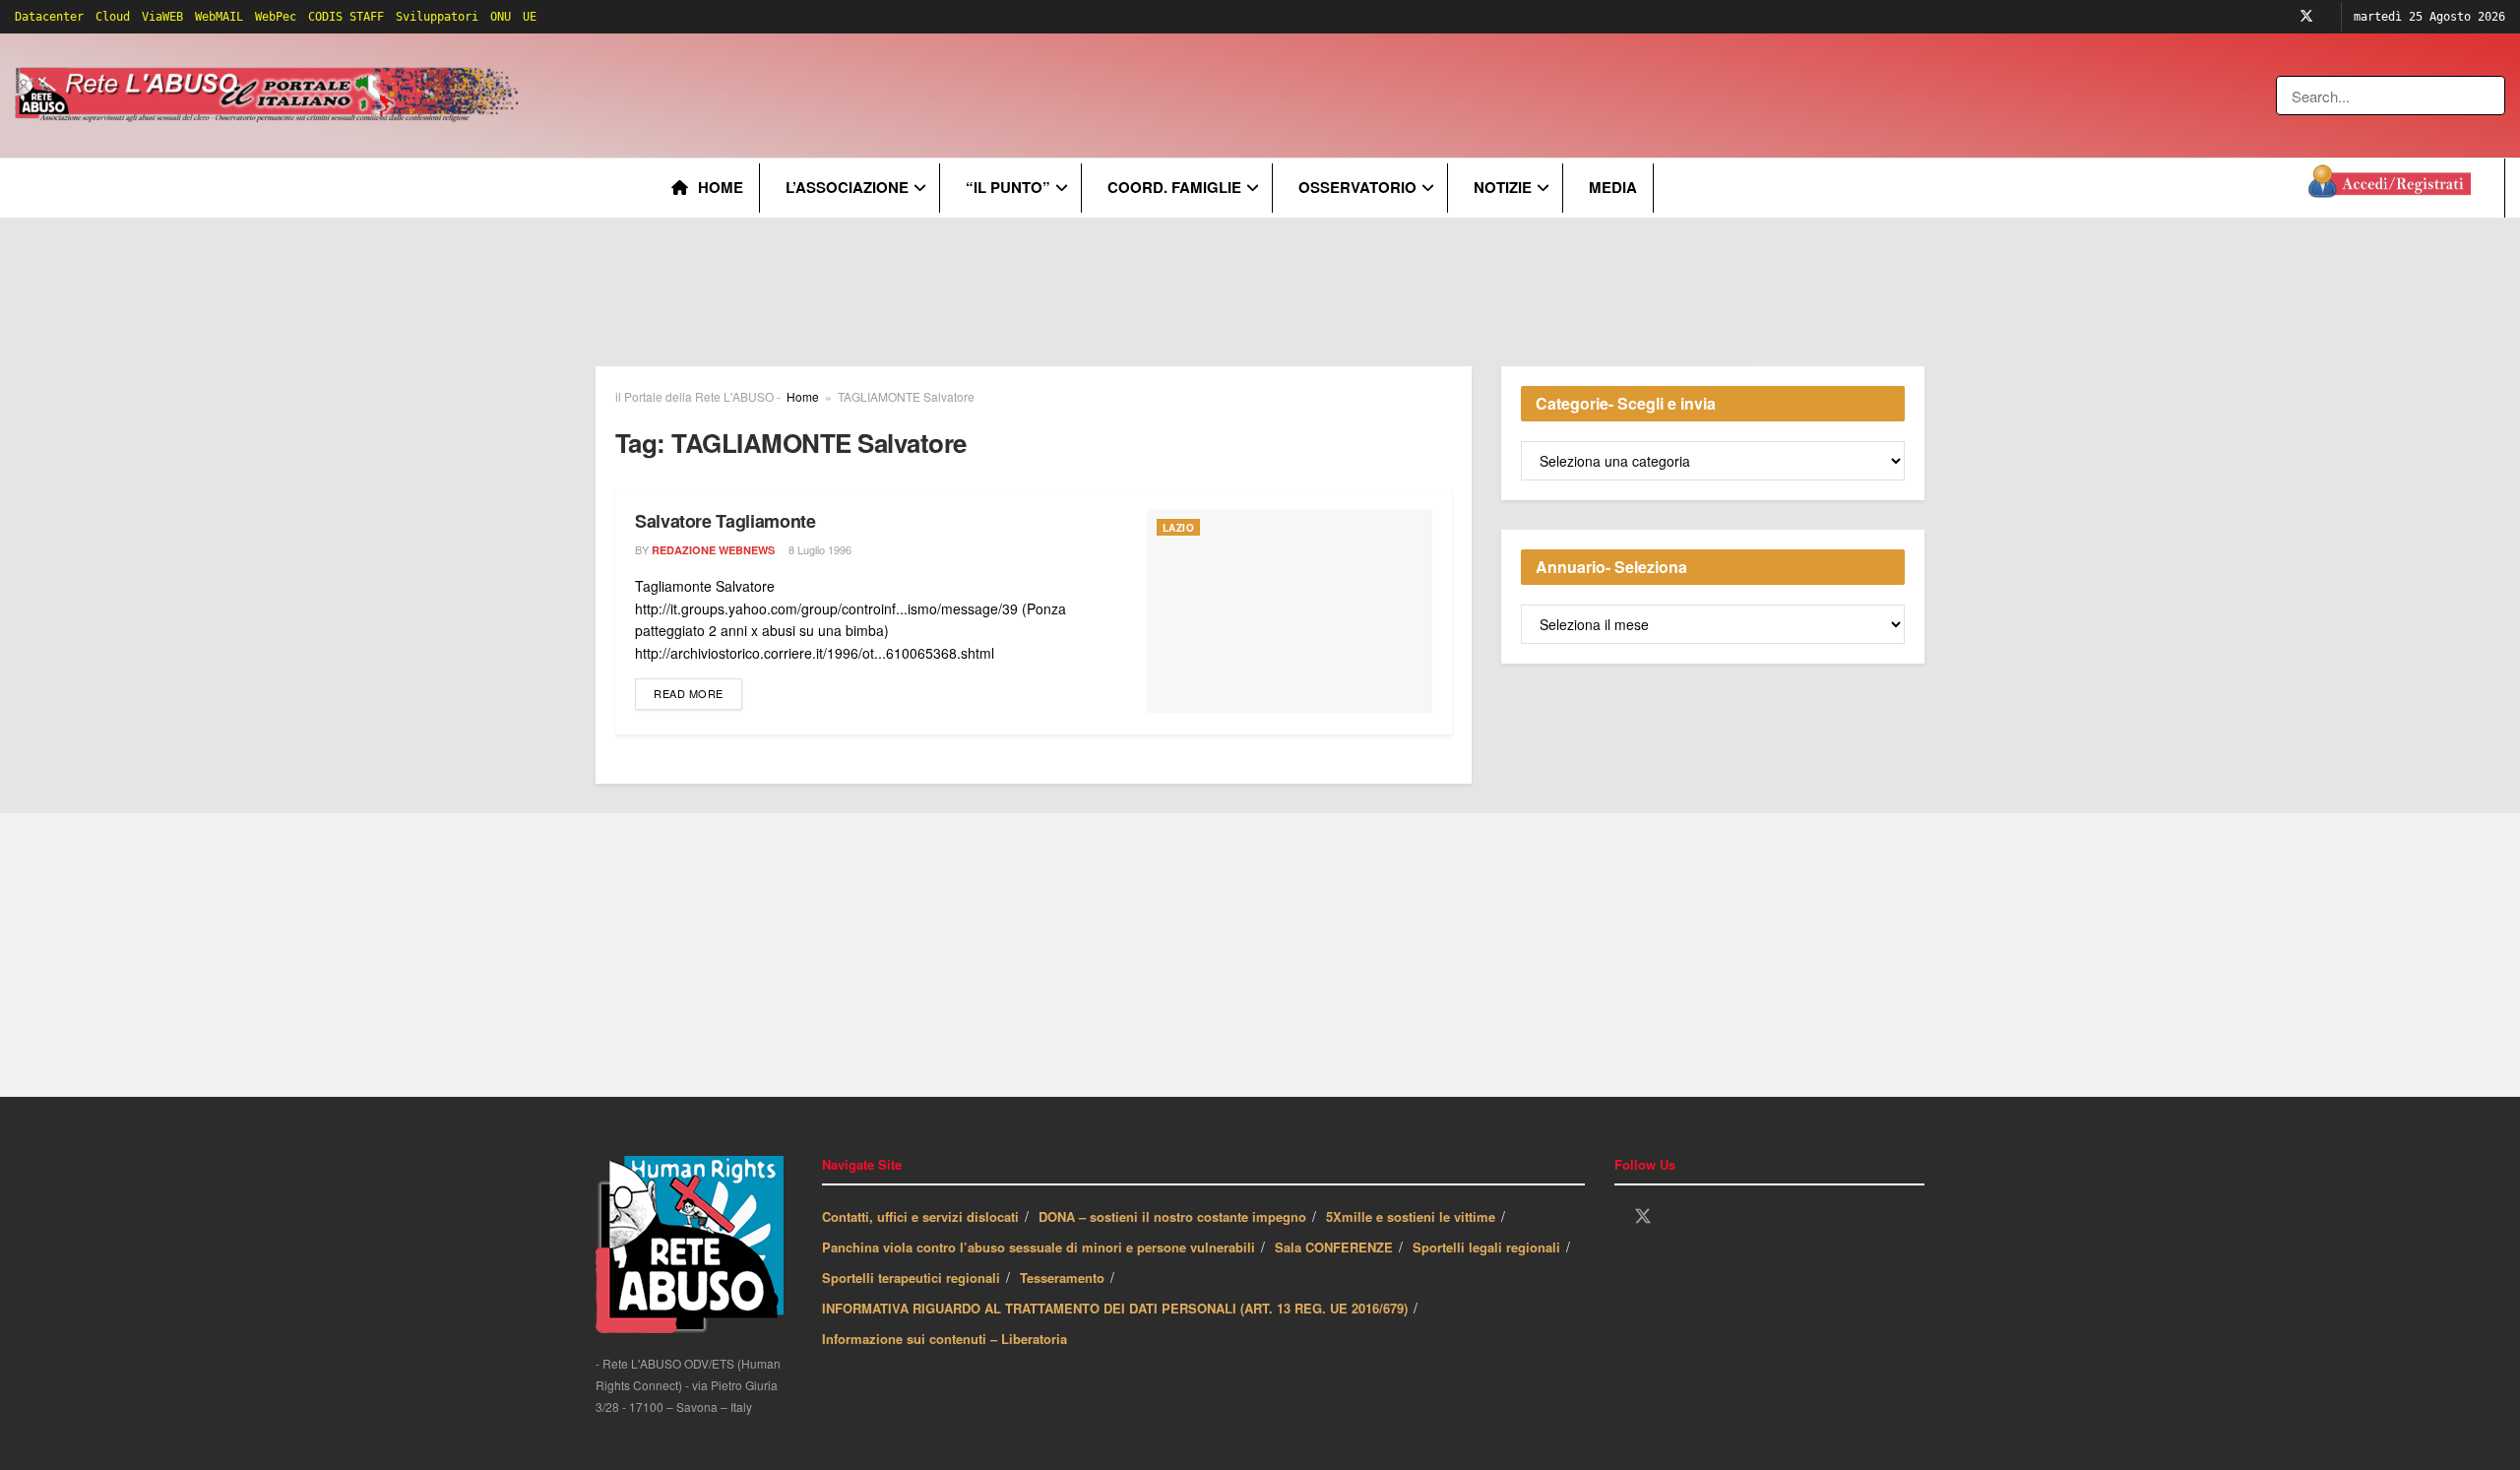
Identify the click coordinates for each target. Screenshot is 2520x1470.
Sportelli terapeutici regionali (911, 1278)
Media (1613, 187)
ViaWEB (162, 17)
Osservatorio (1357, 187)
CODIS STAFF (346, 17)
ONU (501, 17)
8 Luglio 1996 (819, 549)
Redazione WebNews (713, 550)
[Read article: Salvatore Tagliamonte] (1290, 611)
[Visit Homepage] (270, 96)
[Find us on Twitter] (2306, 17)
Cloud (113, 17)
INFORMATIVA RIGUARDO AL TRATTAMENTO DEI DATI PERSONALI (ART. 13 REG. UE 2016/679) (1115, 1308)
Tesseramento (1062, 1278)
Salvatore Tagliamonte (725, 521)
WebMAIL (219, 17)
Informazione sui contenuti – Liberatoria (945, 1339)
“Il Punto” (1008, 187)
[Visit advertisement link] (922, 96)
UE (530, 17)
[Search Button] (2492, 96)
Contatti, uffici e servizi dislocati (920, 1216)
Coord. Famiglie (1174, 187)
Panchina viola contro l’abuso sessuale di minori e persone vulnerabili (1039, 1247)
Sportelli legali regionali (1486, 1247)
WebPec (276, 17)
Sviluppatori (437, 17)
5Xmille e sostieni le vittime (1411, 1216)
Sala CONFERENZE (1334, 1247)
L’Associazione (847, 187)
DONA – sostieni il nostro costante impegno (1172, 1216)
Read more (698, 693)
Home (721, 187)
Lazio (1178, 528)
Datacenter (49, 17)
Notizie (1503, 187)
